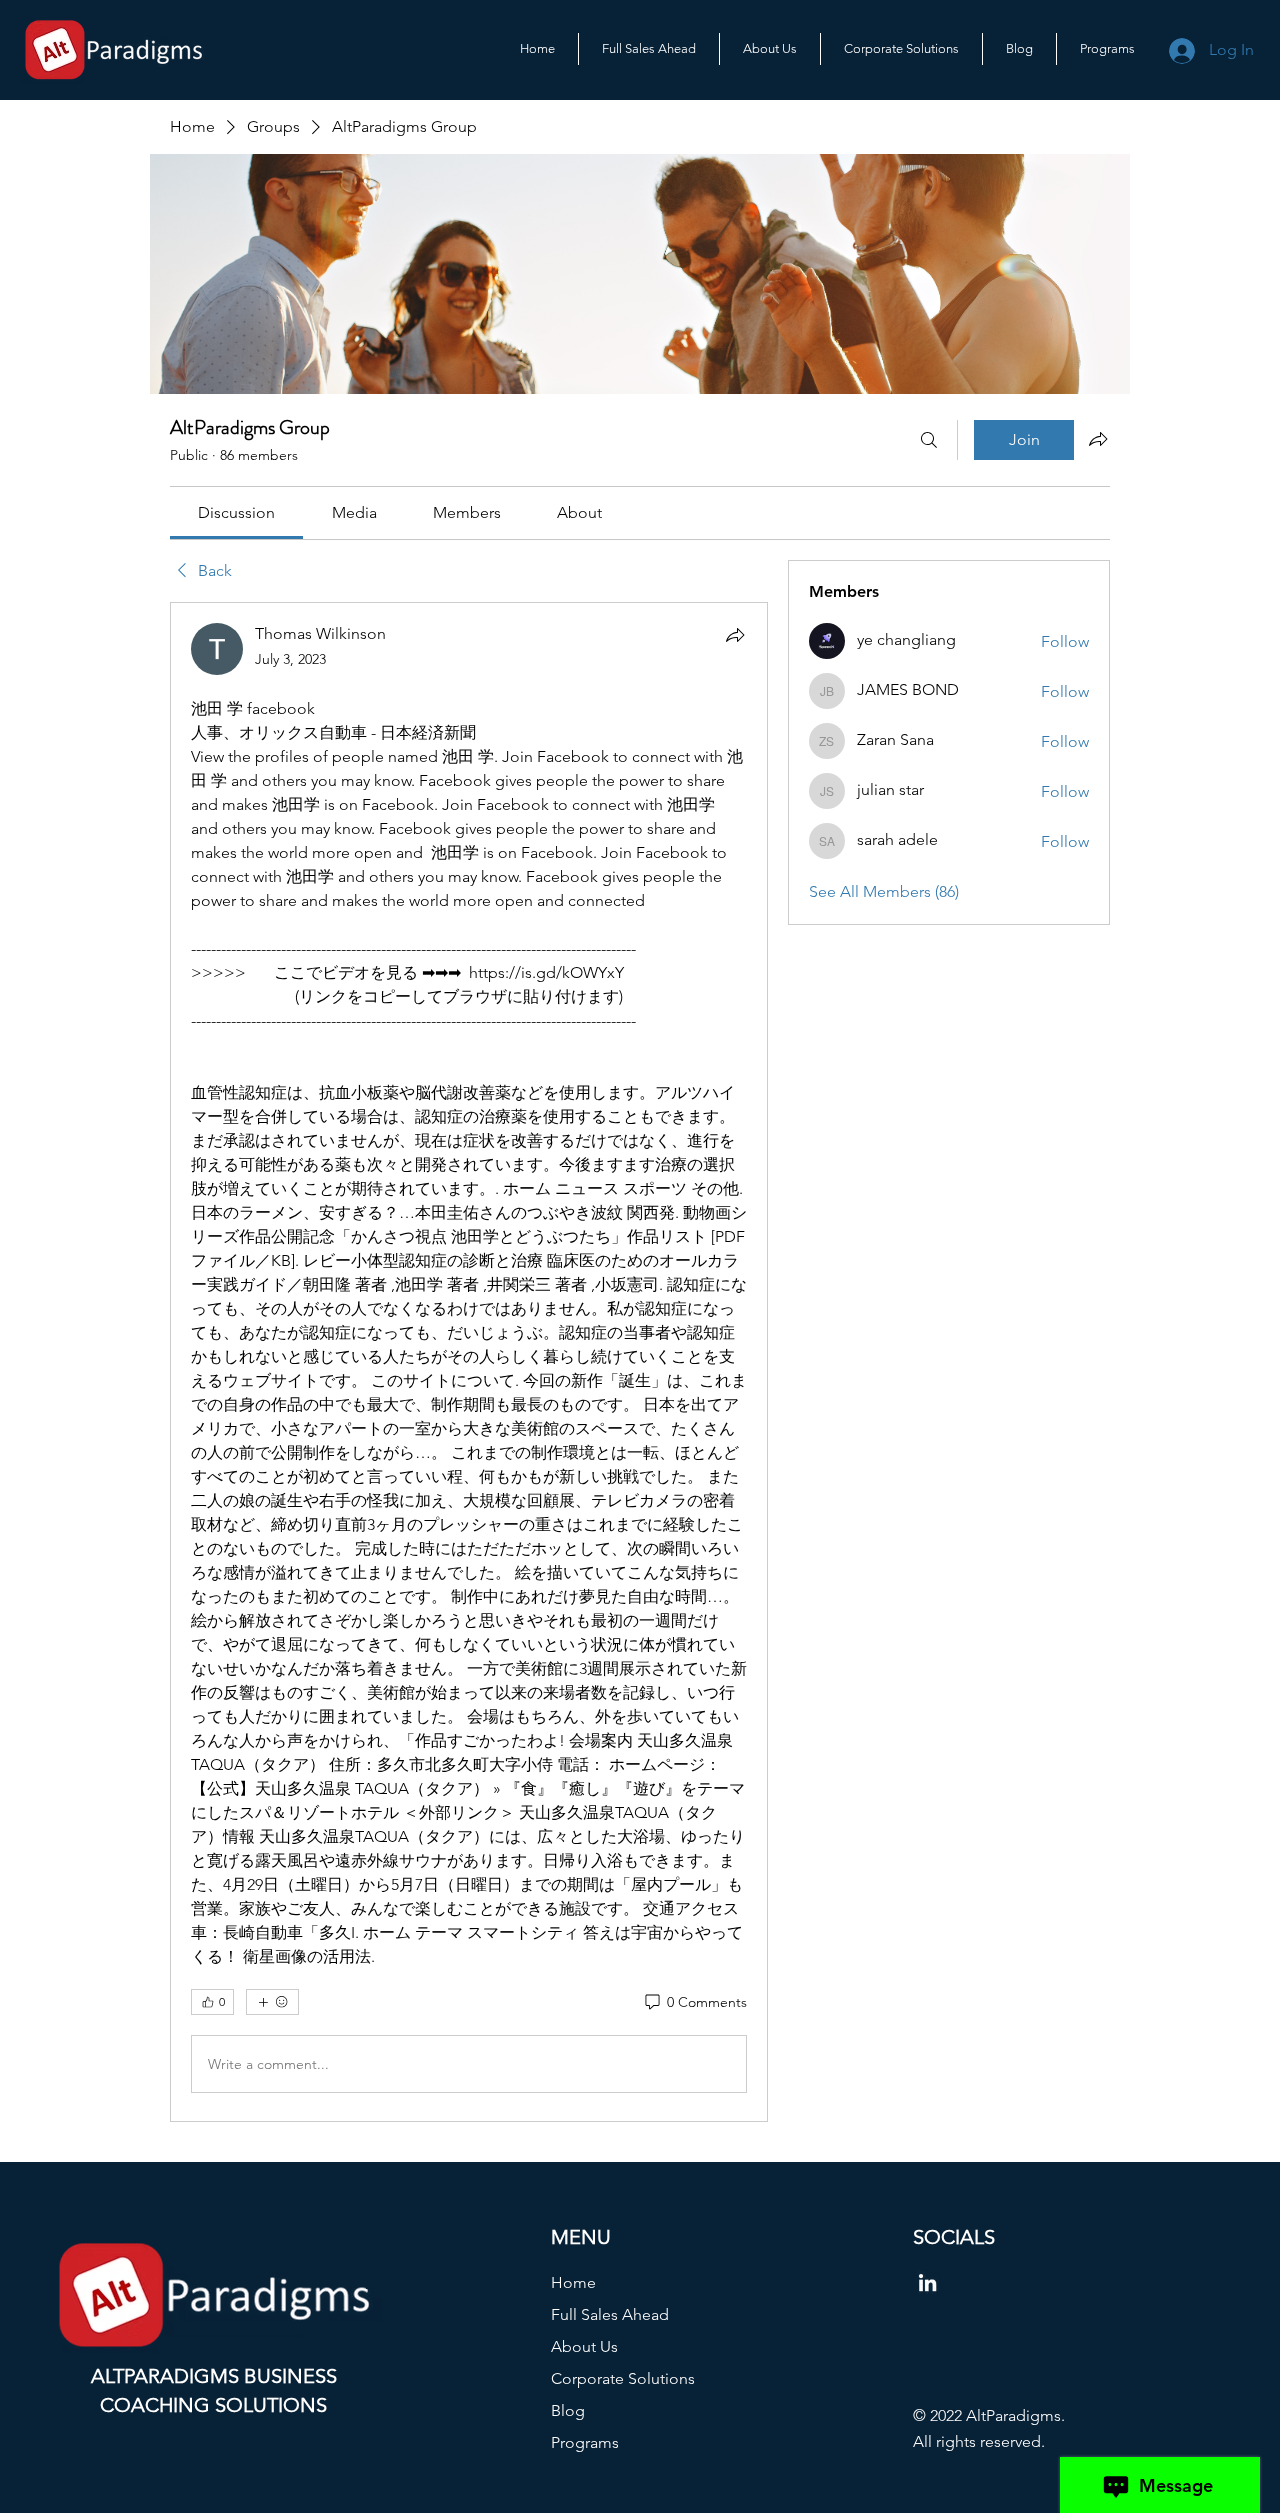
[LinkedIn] (927, 2282)
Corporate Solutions (623, 2378)
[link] (236, 512)
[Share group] (1098, 439)
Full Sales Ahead (610, 2314)
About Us (584, 2346)
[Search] (929, 440)
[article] (469, 1362)
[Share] (735, 635)
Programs (585, 2442)
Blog (568, 2410)
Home (573, 2282)
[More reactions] (272, 2002)
